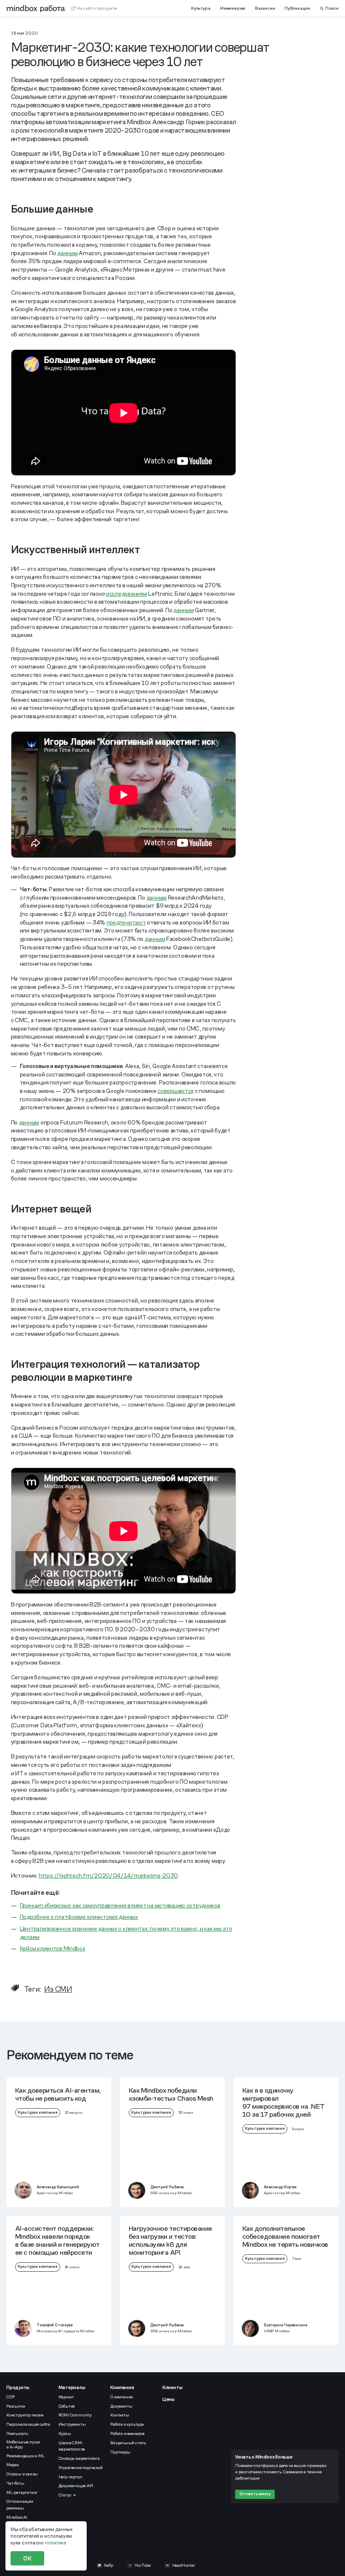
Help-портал (70, 2477)
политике (56, 2543)
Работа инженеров (127, 2433)
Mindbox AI (17, 2517)
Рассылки (16, 2406)
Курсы (65, 2433)
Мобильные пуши (24, 2445)
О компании (122, 2397)
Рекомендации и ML (25, 2456)
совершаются (175, 1091)
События (67, 2406)
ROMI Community (75, 2415)
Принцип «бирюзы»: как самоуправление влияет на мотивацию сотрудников (120, 1905)
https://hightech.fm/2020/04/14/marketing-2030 (108, 1875)
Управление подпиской (81, 2468)
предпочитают (126, 922)
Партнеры (120, 2452)
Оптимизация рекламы (20, 2504)
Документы (121, 2406)
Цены (169, 2399)
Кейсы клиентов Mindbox (53, 1948)
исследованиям (126, 594)
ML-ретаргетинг (22, 2492)
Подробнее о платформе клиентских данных (79, 1917)
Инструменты (72, 2424)
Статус (65, 2495)
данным (67, 253)
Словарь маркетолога (79, 2458)
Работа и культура (127, 2424)
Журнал (66, 2397)
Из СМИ (58, 1989)
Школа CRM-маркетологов (72, 2446)
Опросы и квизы (22, 2474)
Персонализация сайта (28, 2424)
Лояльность (17, 2433)
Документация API (76, 2486)
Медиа (13, 2465)
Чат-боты (15, 2483)
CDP (10, 2397)
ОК (27, 2558)
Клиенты (172, 2387)
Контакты (119, 2415)
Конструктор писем (25, 2415)
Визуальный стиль (128, 2443)
